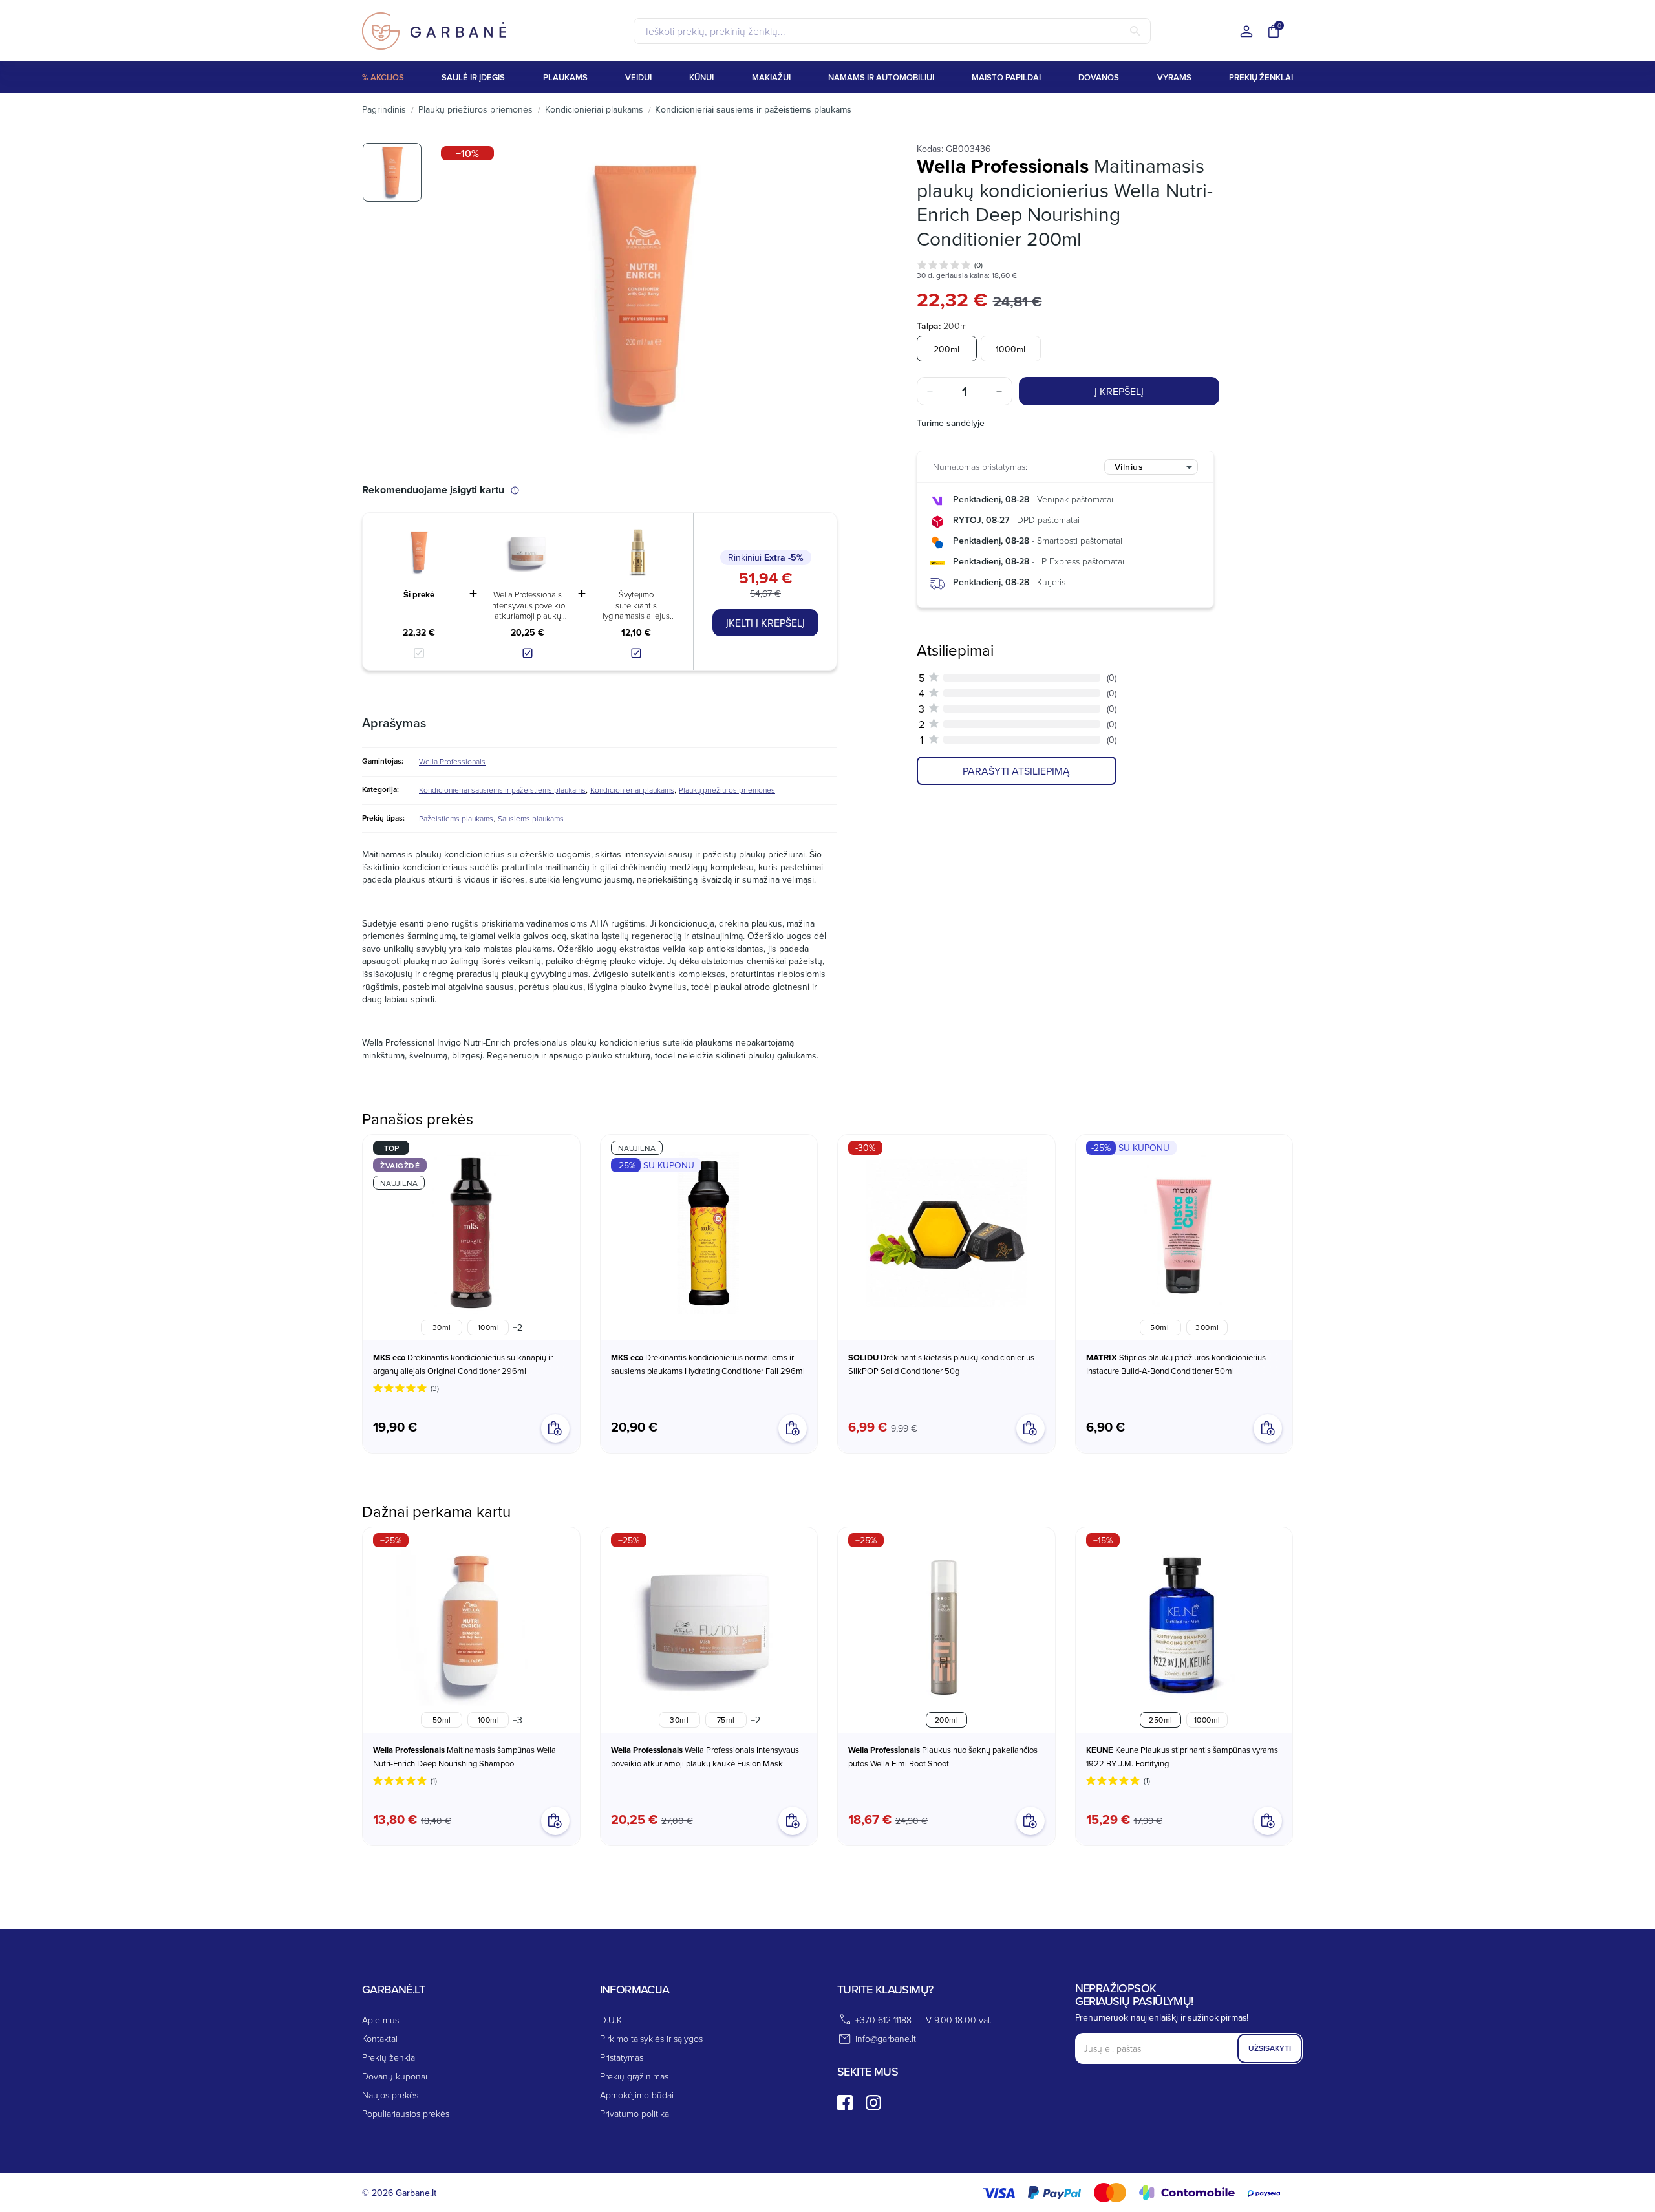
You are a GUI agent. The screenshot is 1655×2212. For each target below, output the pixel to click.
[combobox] (1151, 467)
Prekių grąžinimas (634, 2076)
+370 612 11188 (883, 2020)
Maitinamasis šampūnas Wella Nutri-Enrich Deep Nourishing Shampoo (464, 1756)
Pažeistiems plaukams (456, 818)
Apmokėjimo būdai (637, 2095)
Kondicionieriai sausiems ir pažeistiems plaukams (502, 790)
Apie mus (380, 2020)
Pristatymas (622, 2057)
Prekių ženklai (390, 2057)
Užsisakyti (1270, 2048)
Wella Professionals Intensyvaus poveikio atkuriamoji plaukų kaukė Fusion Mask (528, 605)
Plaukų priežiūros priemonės (727, 790)
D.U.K (611, 2020)
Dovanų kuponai (395, 2076)
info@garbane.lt (886, 2038)
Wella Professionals (452, 761)
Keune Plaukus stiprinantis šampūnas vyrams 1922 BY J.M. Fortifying (1182, 1756)
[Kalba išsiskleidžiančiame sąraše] (1246, 32)
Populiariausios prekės (406, 2113)
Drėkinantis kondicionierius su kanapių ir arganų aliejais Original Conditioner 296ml (463, 1364)
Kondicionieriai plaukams (632, 790)
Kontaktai (380, 2038)
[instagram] (873, 2103)
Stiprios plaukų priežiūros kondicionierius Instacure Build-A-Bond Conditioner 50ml (1176, 1364)
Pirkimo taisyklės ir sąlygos (651, 2038)
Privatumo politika (635, 2113)
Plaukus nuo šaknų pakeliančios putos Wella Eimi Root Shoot (943, 1756)
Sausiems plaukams (531, 818)
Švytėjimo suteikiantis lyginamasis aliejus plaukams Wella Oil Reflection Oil (636, 605)
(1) (434, 1780)
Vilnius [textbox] (1129, 467)
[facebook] (845, 2103)
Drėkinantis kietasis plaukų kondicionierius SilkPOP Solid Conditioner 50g (941, 1364)
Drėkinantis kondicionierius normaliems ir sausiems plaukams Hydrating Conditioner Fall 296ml (708, 1364)
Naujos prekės (390, 2095)
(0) (978, 265)
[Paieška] (1135, 31)
